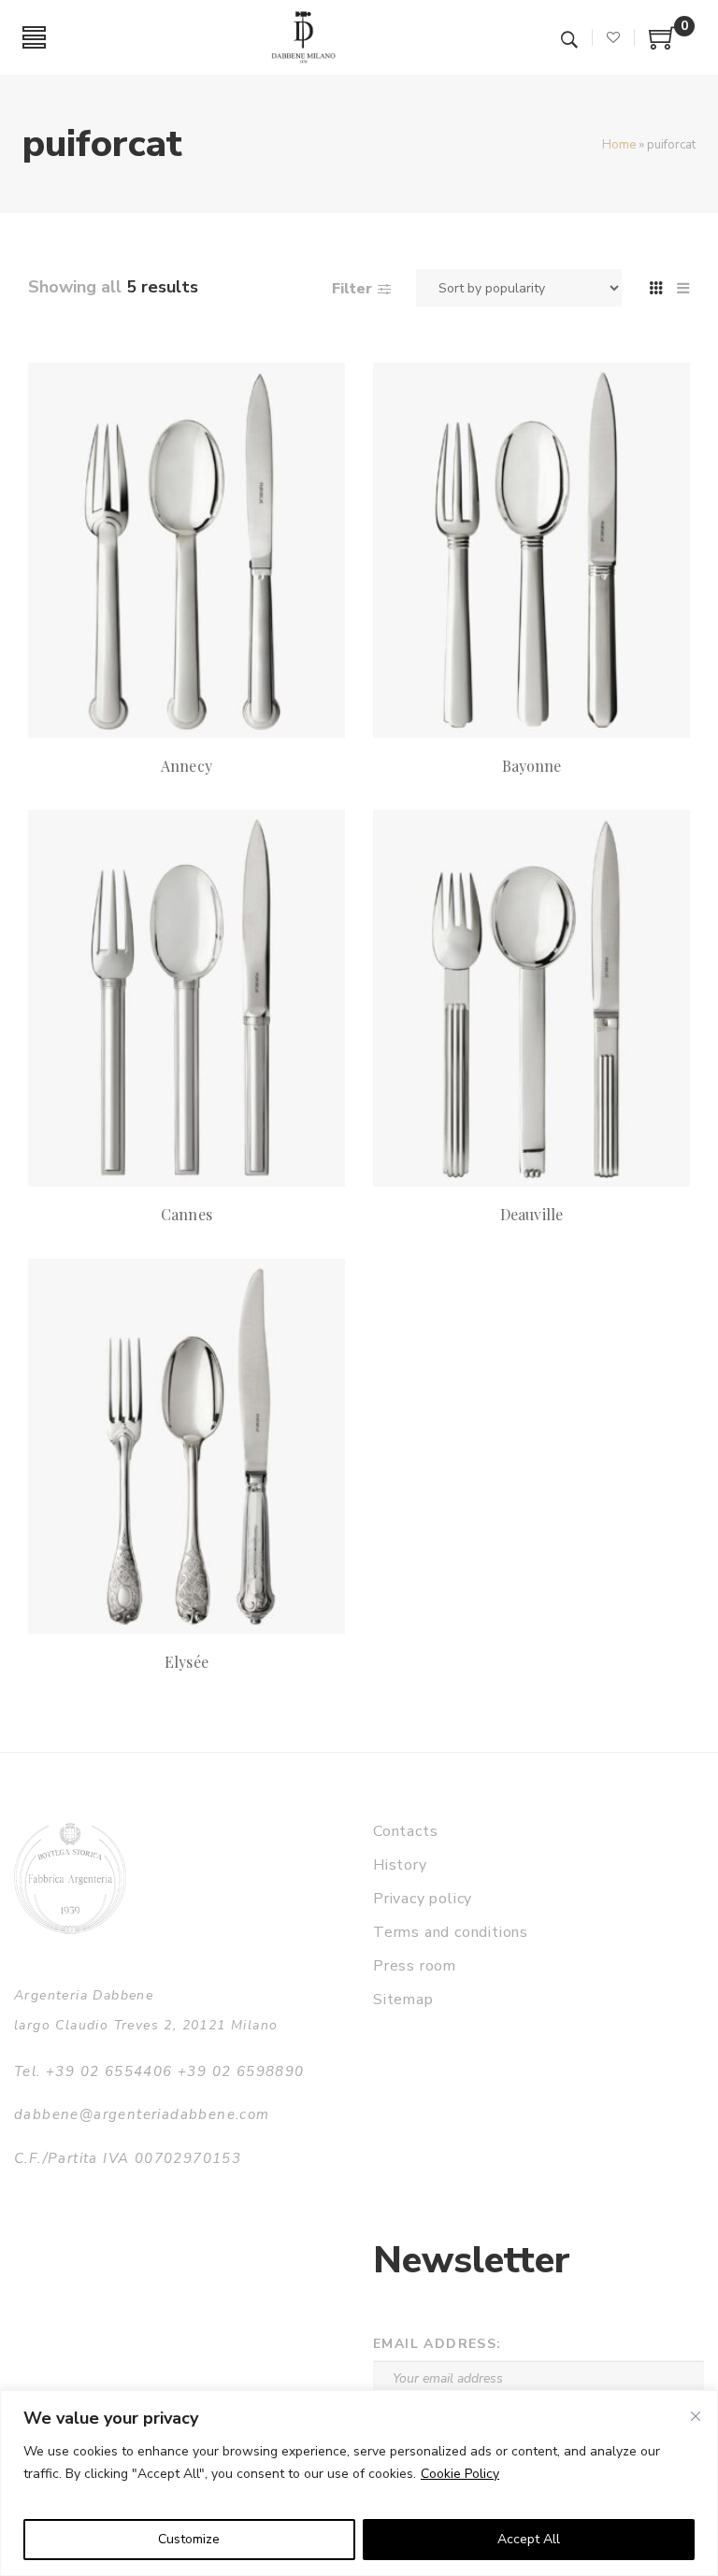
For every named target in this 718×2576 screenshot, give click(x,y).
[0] (663, 45)
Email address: (438, 2344)
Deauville (531, 1214)
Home (619, 145)
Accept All (529, 2539)
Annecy (186, 766)
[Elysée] (187, 1446)
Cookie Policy (460, 2474)
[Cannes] (187, 998)
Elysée (186, 1662)
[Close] (696, 2416)
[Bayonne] (531, 550)
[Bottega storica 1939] (70, 1879)
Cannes (186, 1214)
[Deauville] (531, 998)
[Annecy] (187, 550)
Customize (189, 2539)
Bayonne (531, 766)
